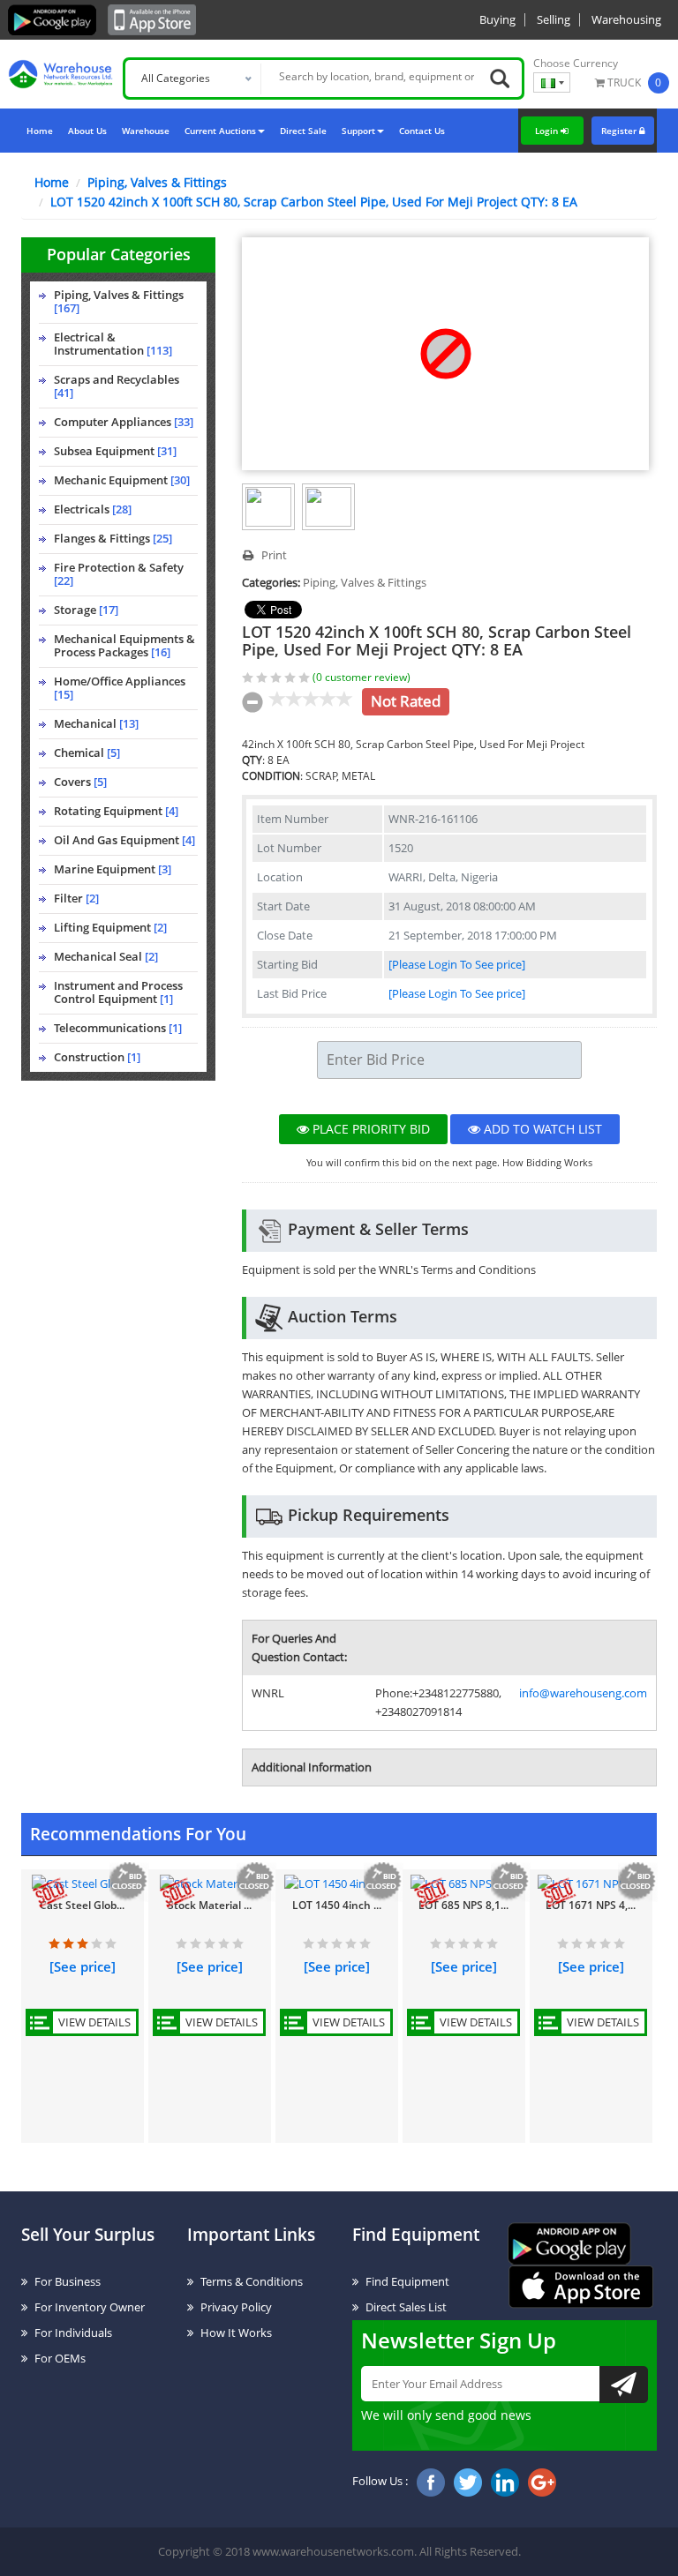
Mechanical (96, 723)
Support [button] (358, 131)
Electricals (93, 509)
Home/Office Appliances (120, 688)
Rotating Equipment (116, 811)
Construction (97, 1057)
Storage (86, 610)
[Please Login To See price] (457, 964)
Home (40, 131)
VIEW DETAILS (94, 2022)
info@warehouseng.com (583, 1693)
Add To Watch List (541, 1129)
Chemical (87, 753)
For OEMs (60, 2358)
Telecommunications (118, 1028)
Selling (554, 19)
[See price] (83, 1966)
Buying (497, 19)
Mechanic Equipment (122, 480)
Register (620, 131)
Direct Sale (303, 131)
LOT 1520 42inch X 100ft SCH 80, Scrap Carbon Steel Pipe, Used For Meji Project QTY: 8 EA (314, 202)
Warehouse (146, 131)
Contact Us (422, 131)
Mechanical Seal (106, 956)
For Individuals (73, 2333)
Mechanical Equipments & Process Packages (124, 645)
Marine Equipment (113, 869)
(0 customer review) (362, 677)
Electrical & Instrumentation (113, 344)
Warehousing (626, 19)
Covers (80, 782)
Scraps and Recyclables (117, 386)
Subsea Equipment (115, 451)
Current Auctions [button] (220, 131)
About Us (87, 131)
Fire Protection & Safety (119, 574)
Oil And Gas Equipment (124, 840)
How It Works (236, 2333)
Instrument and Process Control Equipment (118, 992)
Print (273, 555)
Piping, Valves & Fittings (157, 182)
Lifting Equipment (110, 927)
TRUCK (624, 82)
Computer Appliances (124, 422)
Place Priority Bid (369, 1129)
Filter (76, 898)
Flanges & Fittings (113, 538)
